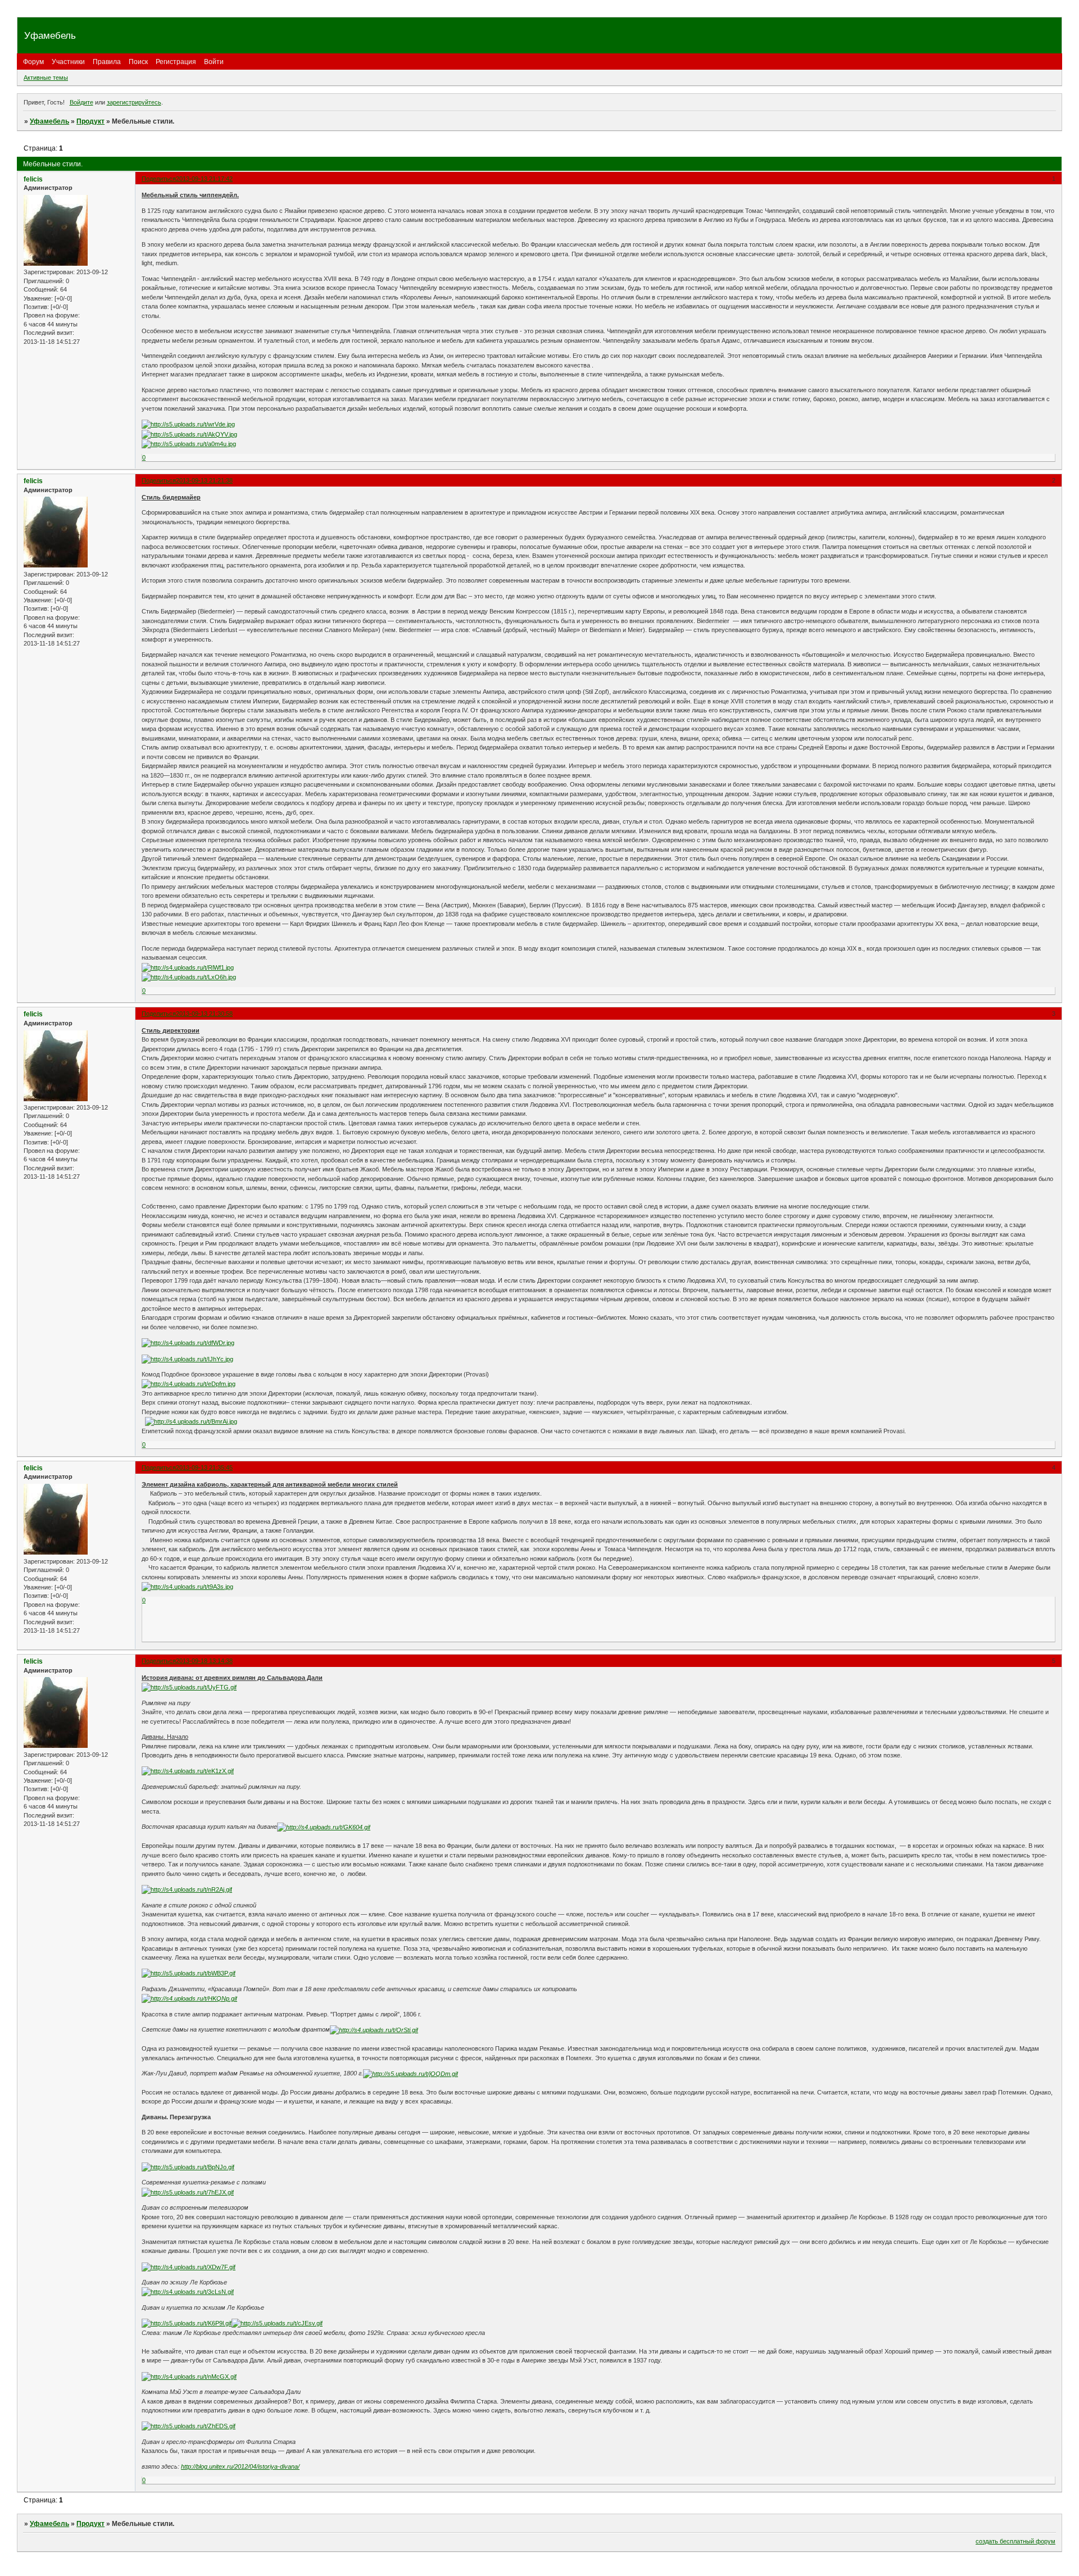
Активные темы (46, 78)
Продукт (90, 121)
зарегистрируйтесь (134, 102)
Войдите (81, 102)
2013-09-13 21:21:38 (204, 480)
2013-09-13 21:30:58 (204, 1014)
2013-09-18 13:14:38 (204, 1661)
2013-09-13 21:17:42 (204, 179)
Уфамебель (49, 121)
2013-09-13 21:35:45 (204, 1468)
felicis (33, 179)
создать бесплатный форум (1015, 2541)
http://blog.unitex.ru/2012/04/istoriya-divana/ (240, 2466)
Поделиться (159, 179)
